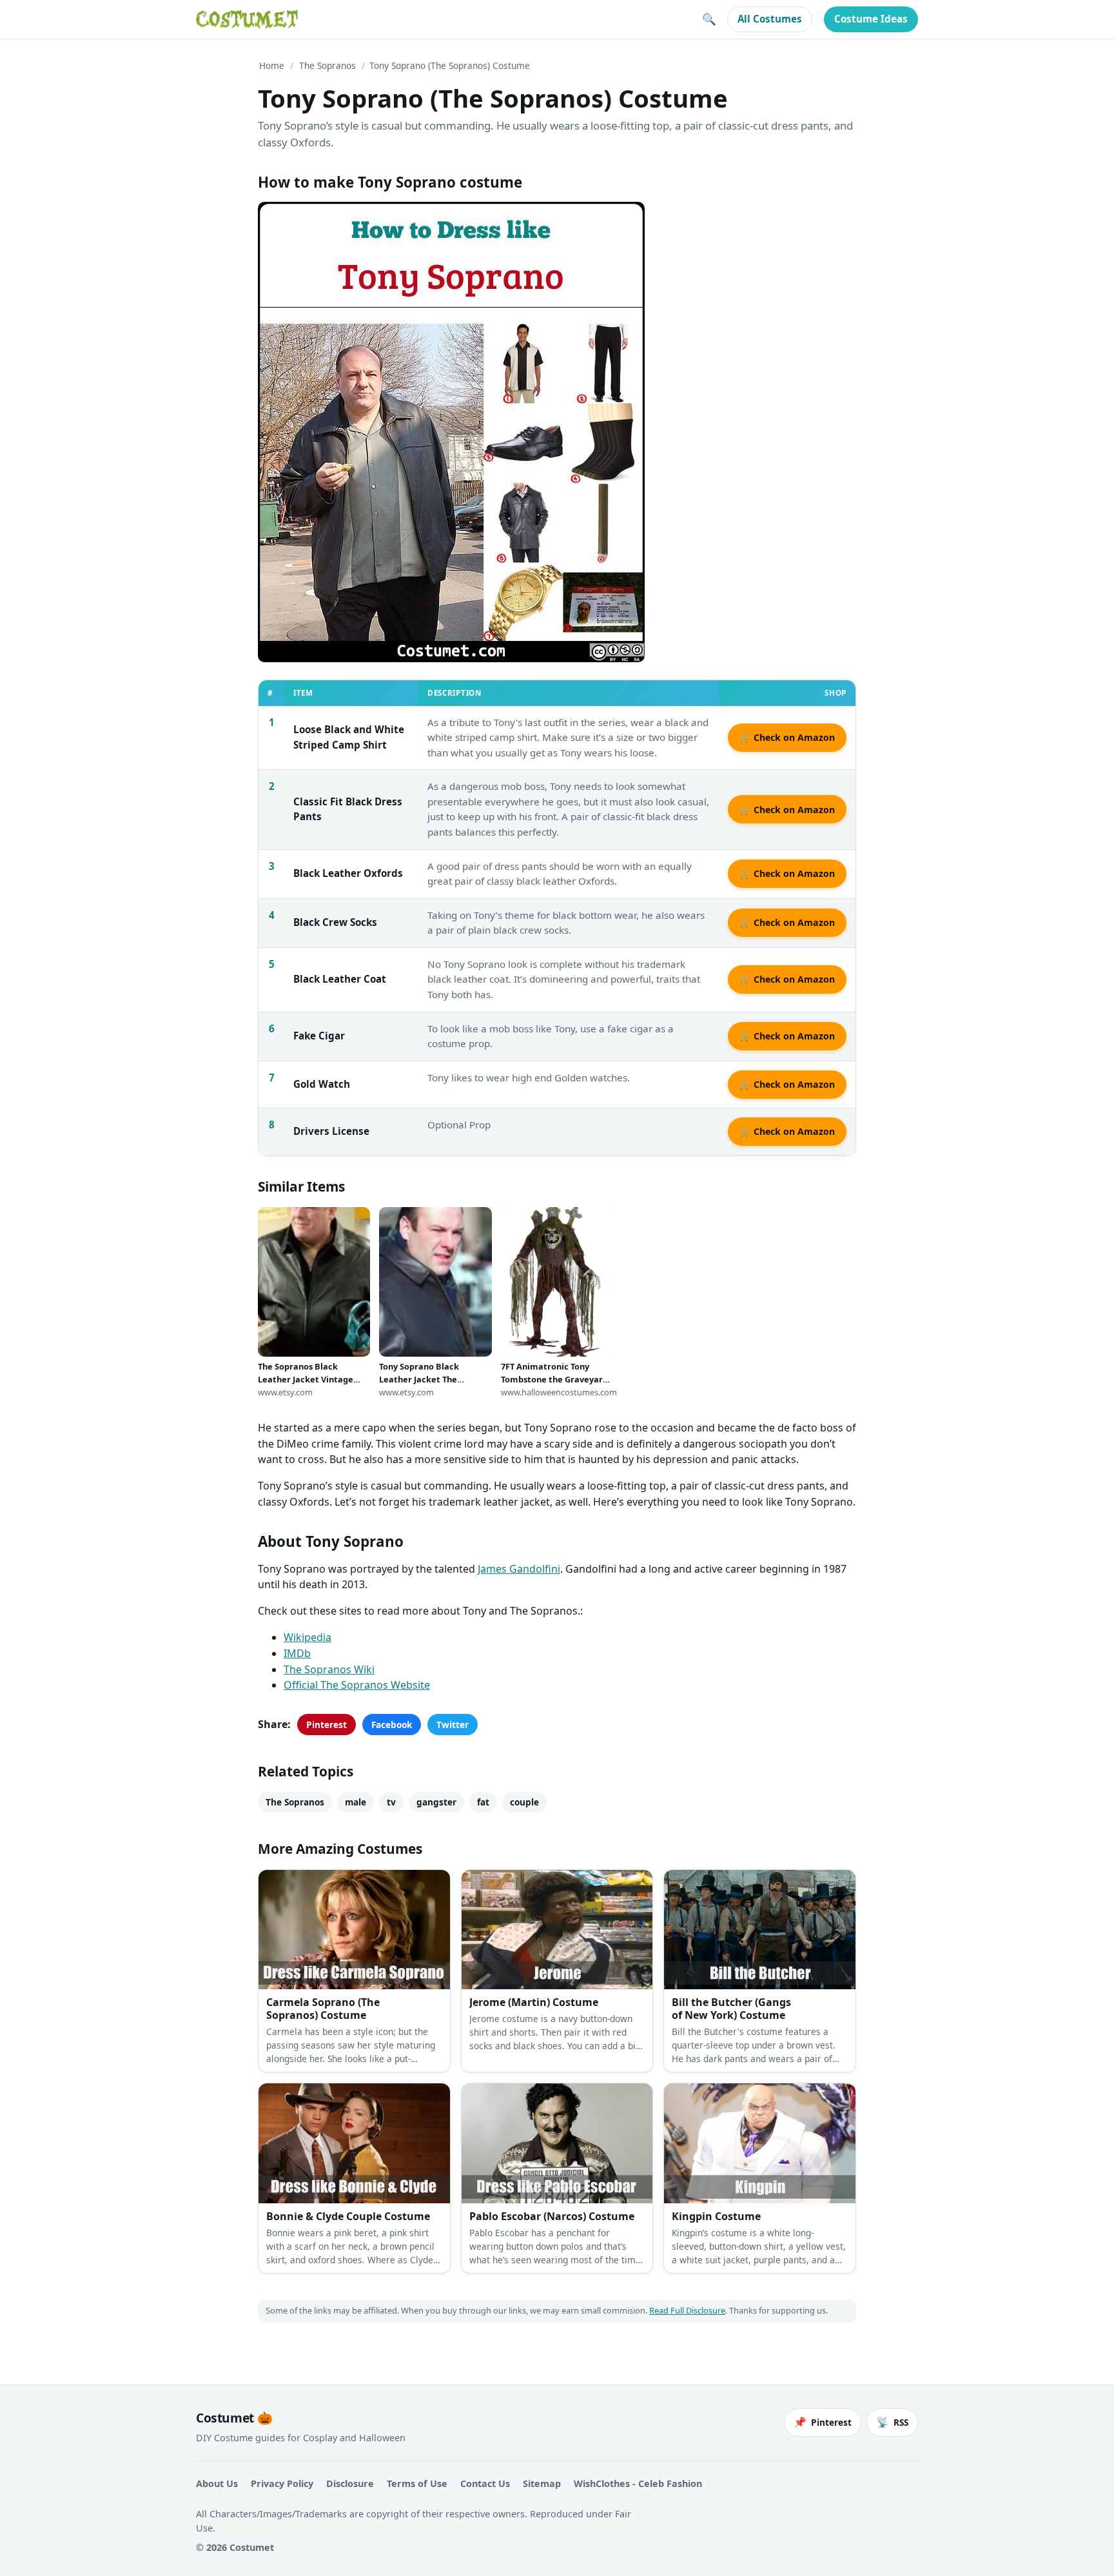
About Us (217, 2483)
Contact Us (485, 2483)
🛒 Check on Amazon (787, 737)
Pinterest (327, 1725)
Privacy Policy (282, 2483)
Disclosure (350, 2483)
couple (524, 1802)
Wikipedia (308, 1637)
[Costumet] (247, 19)
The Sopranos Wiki (329, 1669)
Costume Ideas (871, 19)
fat (483, 1802)
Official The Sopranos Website (357, 1685)
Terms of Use (417, 2483)
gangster (436, 1802)
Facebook (392, 1725)
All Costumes (770, 19)
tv (391, 1802)
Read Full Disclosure (687, 2310)
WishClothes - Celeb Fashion (638, 2483)
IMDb (297, 1653)
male (356, 1802)
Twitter (453, 1725)
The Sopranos (327, 65)
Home (272, 65)
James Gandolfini (519, 1569)
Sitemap (542, 2483)
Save (287, 222)
